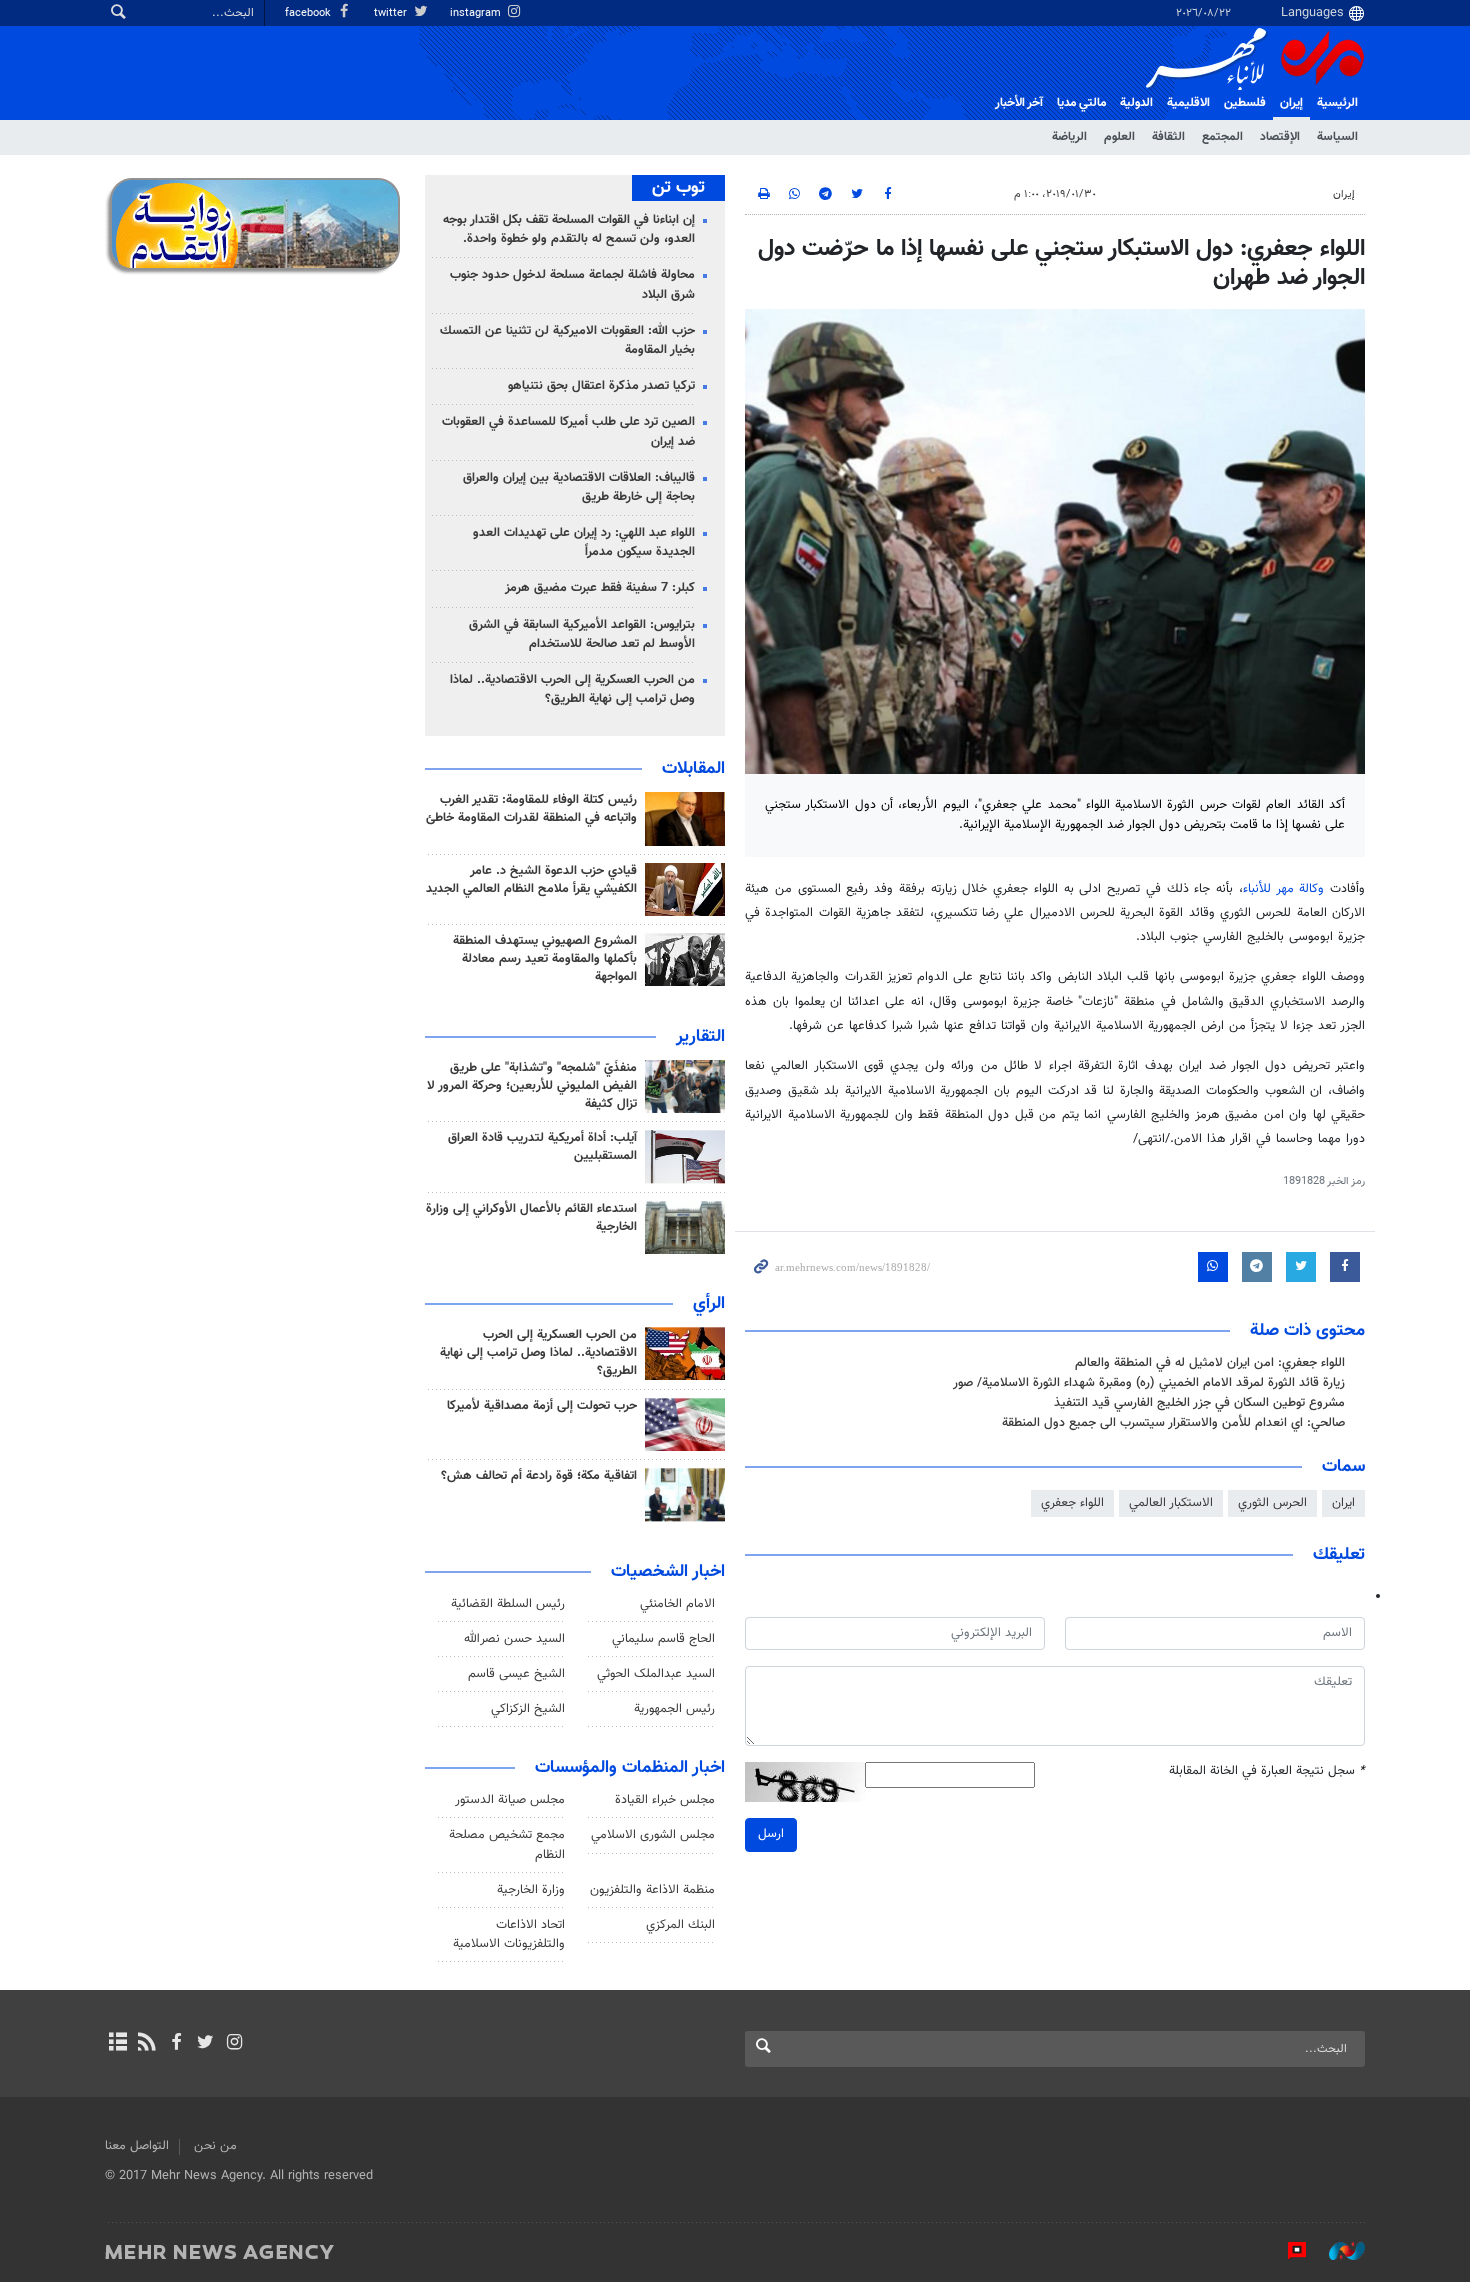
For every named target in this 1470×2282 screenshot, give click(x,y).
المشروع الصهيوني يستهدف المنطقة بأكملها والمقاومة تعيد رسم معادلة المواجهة (545, 959)
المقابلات (693, 769)
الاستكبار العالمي (1171, 1503)
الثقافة (1168, 137)
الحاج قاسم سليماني (663, 1639)
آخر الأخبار (1019, 103)
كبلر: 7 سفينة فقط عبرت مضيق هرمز (600, 588)
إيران (1291, 103)
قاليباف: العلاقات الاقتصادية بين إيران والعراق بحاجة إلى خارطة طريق (579, 487)
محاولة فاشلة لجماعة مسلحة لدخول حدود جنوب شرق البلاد (572, 284)
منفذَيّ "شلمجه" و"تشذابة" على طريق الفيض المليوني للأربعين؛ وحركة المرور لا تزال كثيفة (532, 1086)
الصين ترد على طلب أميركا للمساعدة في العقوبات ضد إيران (568, 431)
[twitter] (205, 2044)
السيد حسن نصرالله (514, 1639)
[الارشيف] (117, 2044)
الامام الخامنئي (677, 1604)
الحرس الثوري (1272, 1503)
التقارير (700, 1037)
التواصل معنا (137, 2146)
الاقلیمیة (1188, 103)
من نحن (215, 2146)
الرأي (709, 1304)
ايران (1343, 1503)
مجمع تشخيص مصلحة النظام (507, 1844)
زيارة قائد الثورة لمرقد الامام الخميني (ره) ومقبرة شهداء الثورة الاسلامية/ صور (1149, 1383)
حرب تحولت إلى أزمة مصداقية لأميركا (542, 1406)
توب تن (678, 188)
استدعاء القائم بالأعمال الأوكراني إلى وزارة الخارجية (531, 1218)
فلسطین (1245, 103)
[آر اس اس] (146, 2044)
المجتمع (1222, 137)
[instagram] (234, 2044)
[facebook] (175, 2044)
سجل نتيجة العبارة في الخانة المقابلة (1267, 1771)
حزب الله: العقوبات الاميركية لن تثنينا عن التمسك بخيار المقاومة (567, 340)
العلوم (1119, 137)
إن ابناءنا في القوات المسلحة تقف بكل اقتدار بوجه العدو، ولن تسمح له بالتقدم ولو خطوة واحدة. (569, 229)
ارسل (771, 1834)
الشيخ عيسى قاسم (516, 1674)
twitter (392, 13)
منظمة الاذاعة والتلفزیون (652, 1890)
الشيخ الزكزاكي (528, 1709)
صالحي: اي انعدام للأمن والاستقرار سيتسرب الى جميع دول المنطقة (1173, 1423)
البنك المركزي (680, 1925)
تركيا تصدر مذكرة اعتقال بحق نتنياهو (601, 386)
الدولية (1136, 103)
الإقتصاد (1280, 137)
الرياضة (1069, 137)
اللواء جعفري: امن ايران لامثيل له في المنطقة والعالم (1210, 1363)
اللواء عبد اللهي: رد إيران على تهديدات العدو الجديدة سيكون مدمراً (584, 542)
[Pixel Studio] (1287, 2251)
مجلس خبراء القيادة (665, 1800)
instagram (477, 13)
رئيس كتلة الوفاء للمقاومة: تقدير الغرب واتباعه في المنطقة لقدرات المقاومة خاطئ (531, 809)
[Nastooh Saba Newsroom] (1337, 2251)
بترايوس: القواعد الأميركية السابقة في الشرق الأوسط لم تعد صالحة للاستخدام (582, 634)
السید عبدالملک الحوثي (656, 1674)
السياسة (1337, 137)
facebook (309, 13)
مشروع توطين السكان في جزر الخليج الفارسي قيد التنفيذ (1199, 1403)
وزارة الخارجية (531, 1890)
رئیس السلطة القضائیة (508, 1604)
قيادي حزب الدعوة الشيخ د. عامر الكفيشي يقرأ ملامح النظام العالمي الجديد (531, 880)
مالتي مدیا (1081, 103)
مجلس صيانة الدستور (510, 1800)
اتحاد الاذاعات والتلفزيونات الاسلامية (509, 1934)
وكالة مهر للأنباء (1284, 889)
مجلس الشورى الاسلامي (653, 1835)
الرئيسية (1337, 103)
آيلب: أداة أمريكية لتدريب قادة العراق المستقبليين (542, 1147)
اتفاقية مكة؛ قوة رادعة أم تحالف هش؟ (539, 1476)
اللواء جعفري (1072, 1503)
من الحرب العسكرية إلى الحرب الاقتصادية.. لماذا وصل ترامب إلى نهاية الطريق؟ (572, 689)
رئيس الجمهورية (674, 1709)
